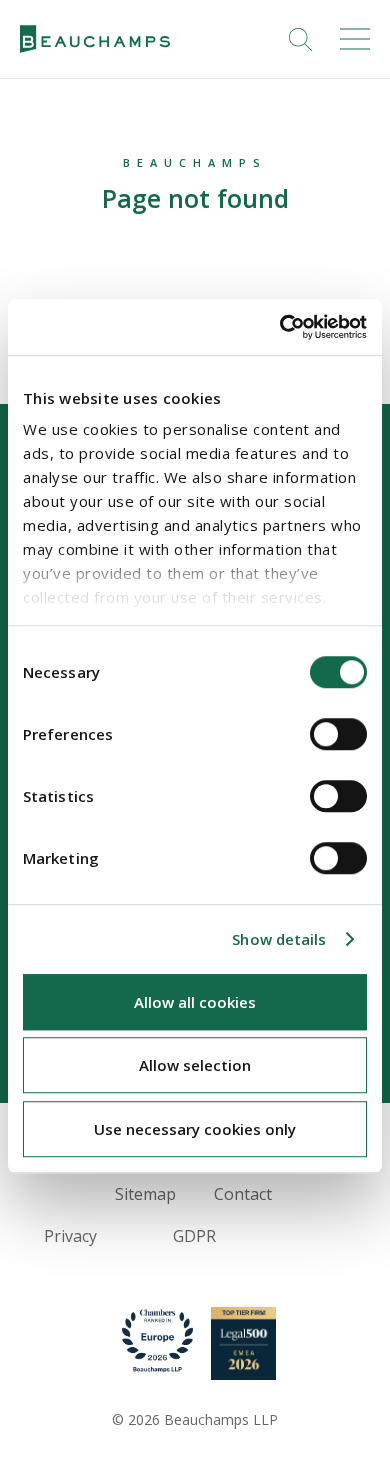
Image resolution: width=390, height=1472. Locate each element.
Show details (279, 939)
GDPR (194, 1236)
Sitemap (145, 1194)
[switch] (338, 734)
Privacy (70, 1236)
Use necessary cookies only (195, 1129)
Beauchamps (195, 162)
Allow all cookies (195, 1002)
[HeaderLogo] (95, 39)
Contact (243, 1194)
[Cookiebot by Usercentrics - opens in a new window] (280, 327)
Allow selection (195, 1065)
